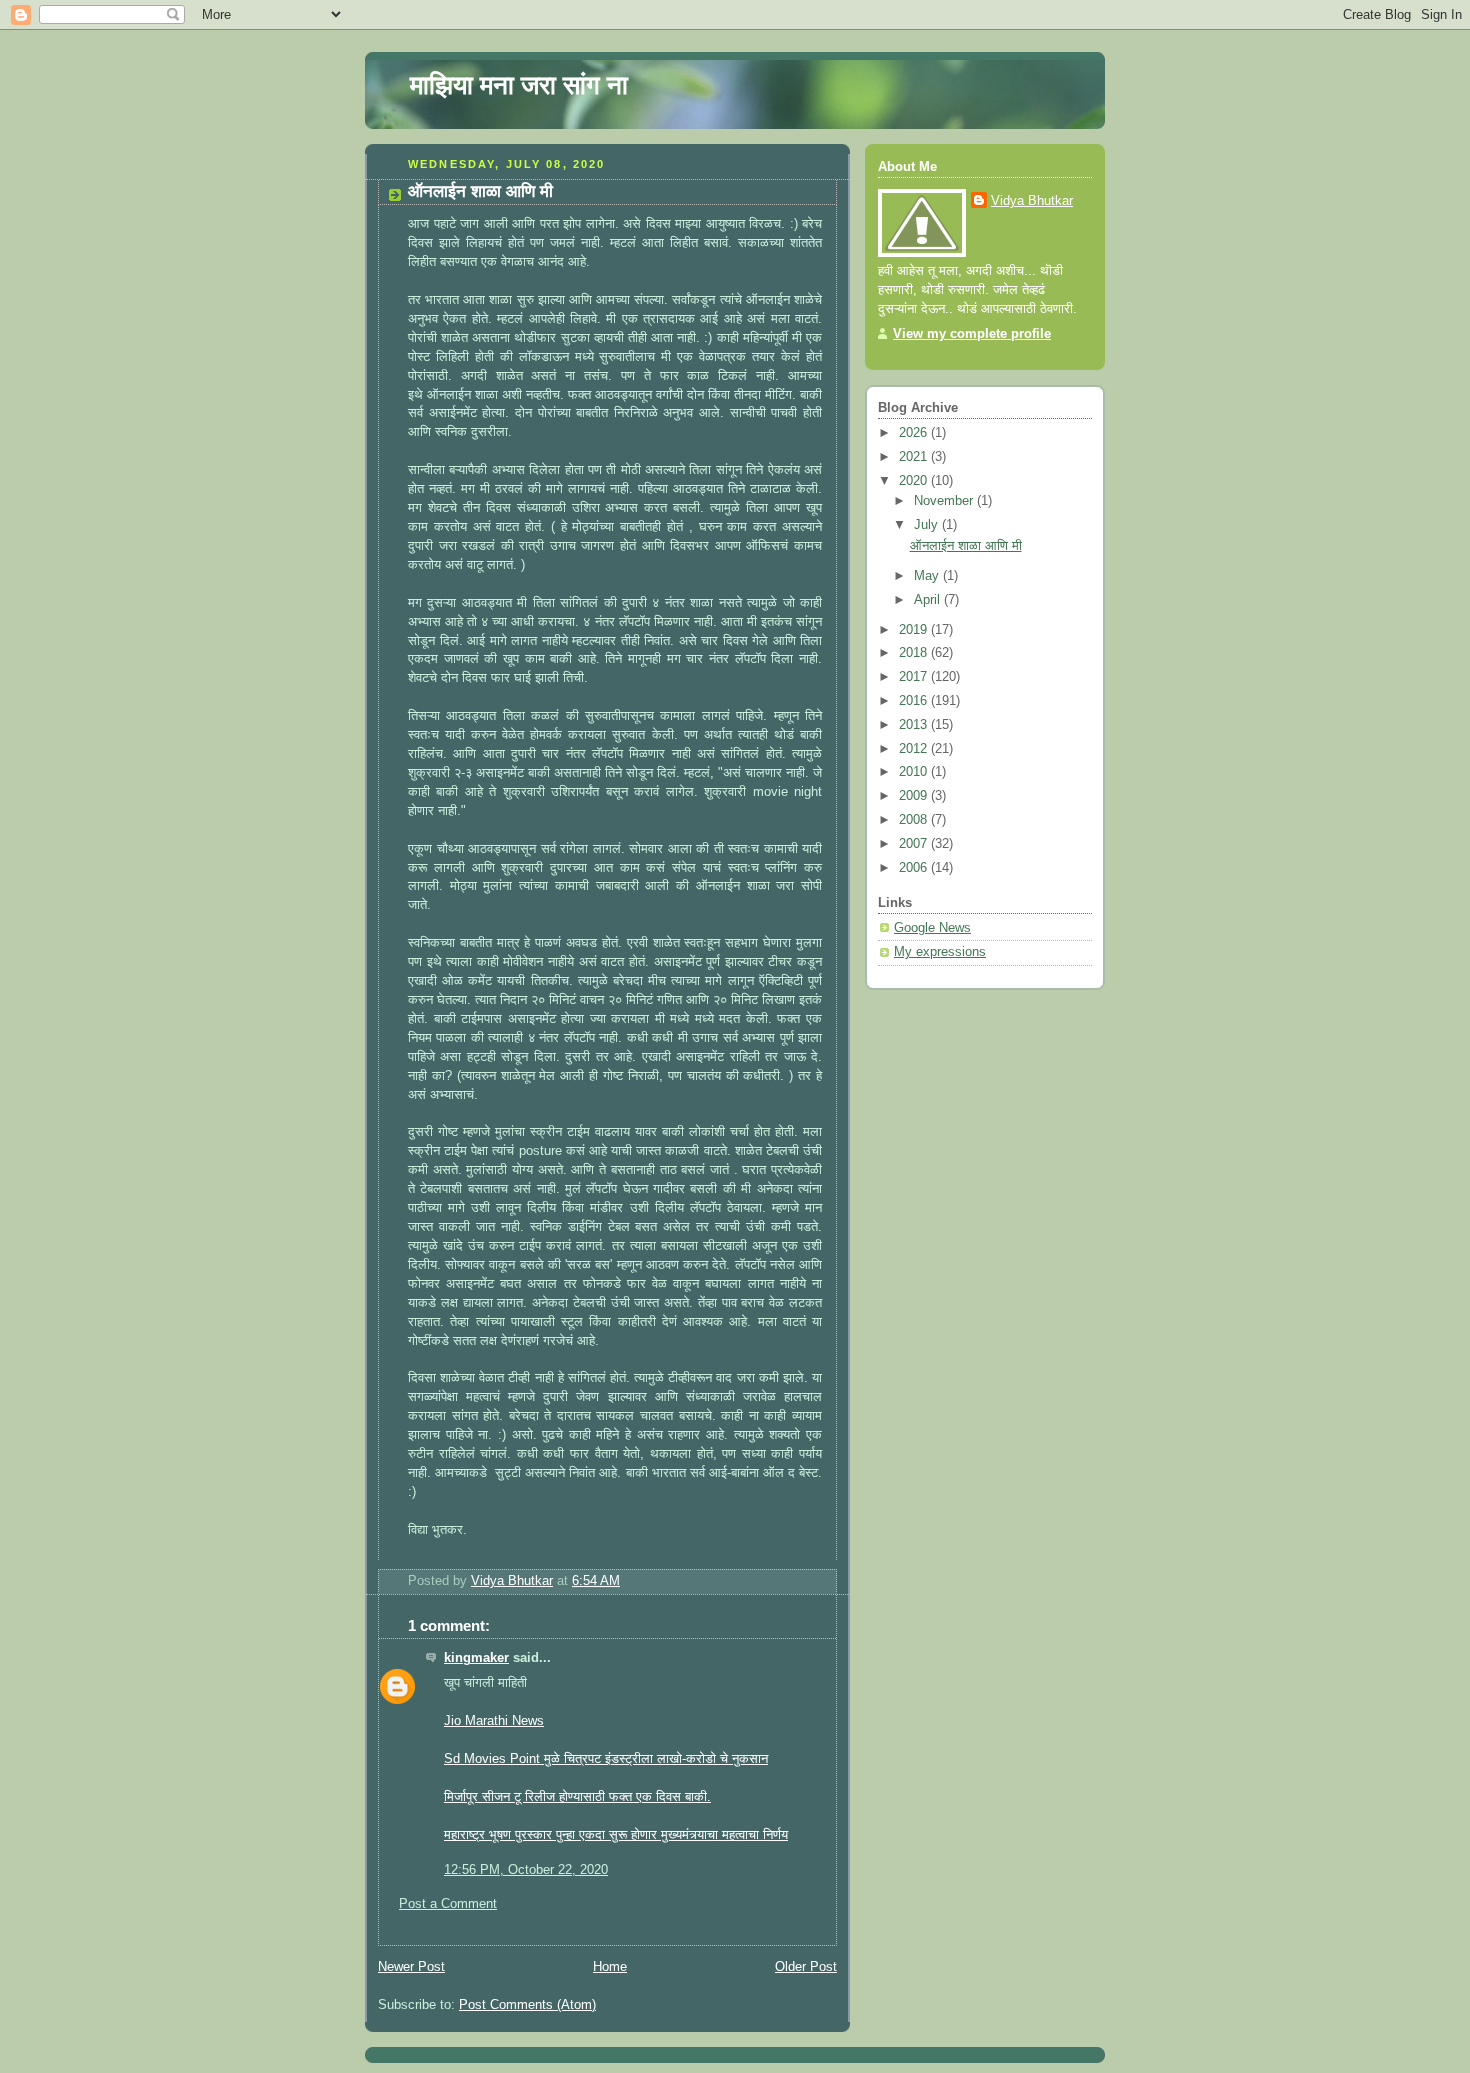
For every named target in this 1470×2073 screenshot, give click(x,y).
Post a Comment (448, 1904)
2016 (915, 701)
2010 (915, 772)
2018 (915, 653)
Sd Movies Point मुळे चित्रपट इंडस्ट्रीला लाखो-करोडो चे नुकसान (606, 1759)
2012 (915, 749)
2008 (915, 820)
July (928, 525)
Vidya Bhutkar (1032, 201)
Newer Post (411, 1967)
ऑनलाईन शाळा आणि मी (966, 546)
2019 (915, 630)
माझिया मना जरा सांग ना (519, 85)
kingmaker (476, 1658)
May (928, 576)
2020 (915, 481)
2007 (915, 844)
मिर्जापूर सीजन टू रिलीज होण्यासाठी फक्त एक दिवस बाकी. (577, 1797)
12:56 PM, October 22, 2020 (526, 1870)
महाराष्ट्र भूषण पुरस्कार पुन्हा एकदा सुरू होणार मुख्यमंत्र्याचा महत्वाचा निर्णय (616, 1835)
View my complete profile (972, 334)
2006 (915, 868)
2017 (915, 677)
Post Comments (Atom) (527, 2005)
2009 (915, 796)
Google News (932, 928)
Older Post (806, 1967)
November (945, 501)
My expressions (940, 952)
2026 (915, 433)
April (929, 600)
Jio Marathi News (494, 1721)
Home (610, 1967)
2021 (915, 457)
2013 (915, 725)
